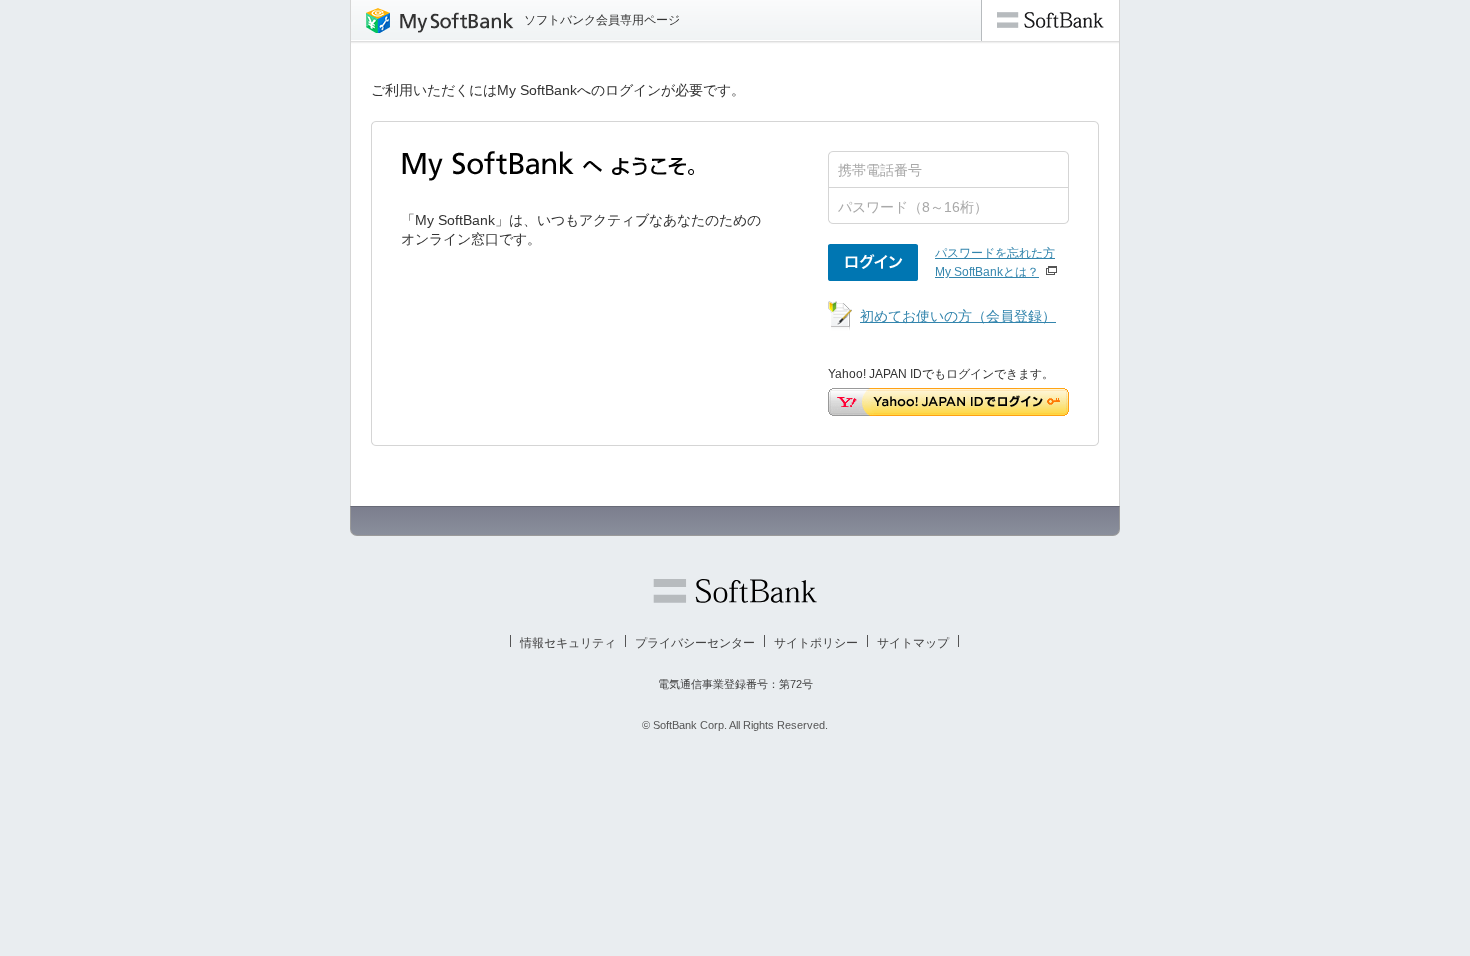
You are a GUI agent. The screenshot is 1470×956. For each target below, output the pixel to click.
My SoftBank (432, 20)
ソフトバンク (735, 591)
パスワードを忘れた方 (995, 253)
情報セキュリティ (568, 643)
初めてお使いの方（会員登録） (958, 316)
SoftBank (1050, 20)
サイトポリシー (816, 643)
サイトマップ (913, 643)
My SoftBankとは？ (987, 272)
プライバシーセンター (695, 643)
